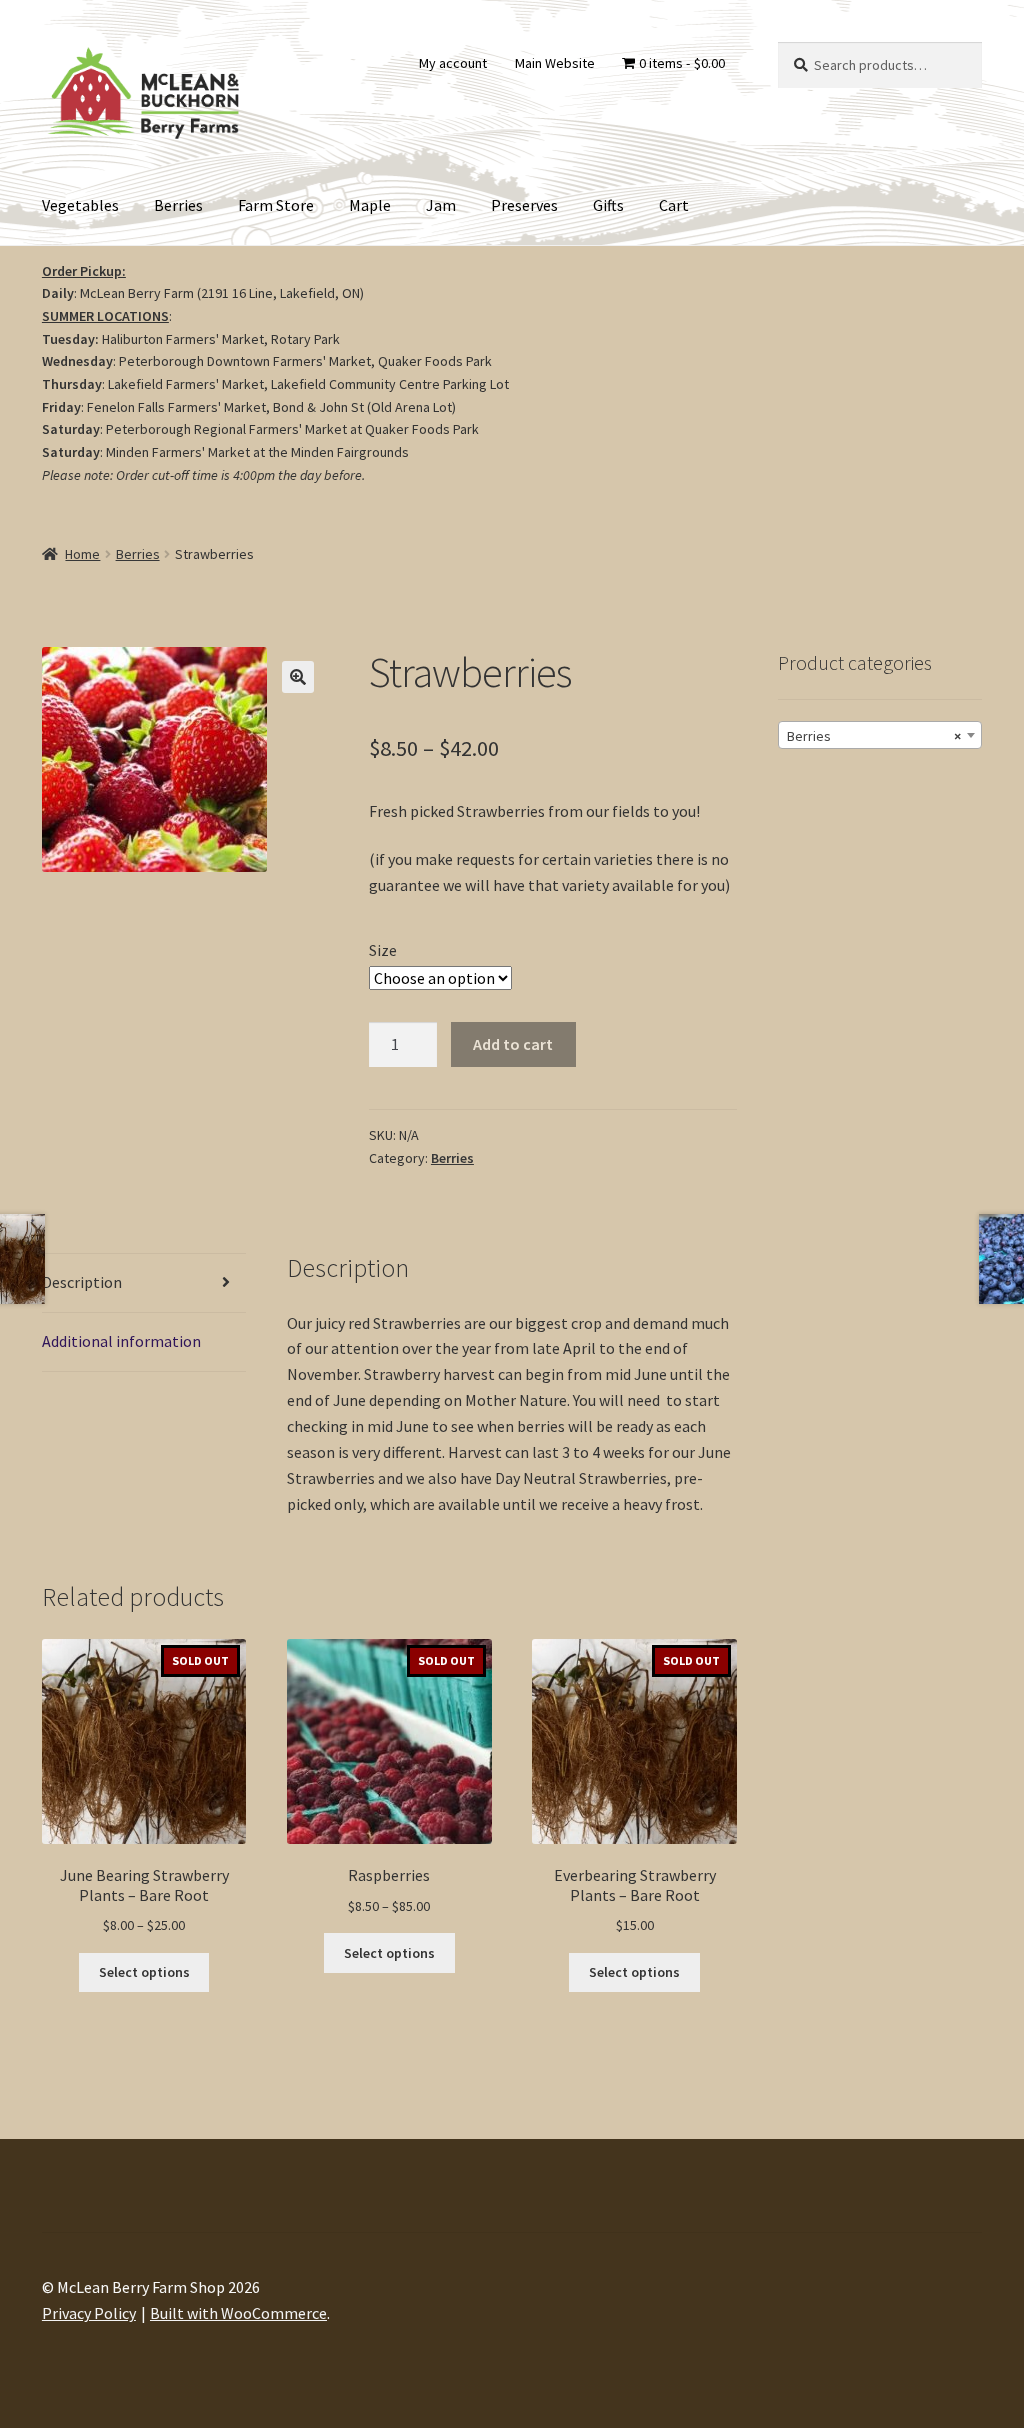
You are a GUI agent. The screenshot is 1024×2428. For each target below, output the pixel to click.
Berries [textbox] (874, 736)
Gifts (608, 205)
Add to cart (513, 1044)
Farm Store (276, 205)
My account (453, 63)
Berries (178, 205)
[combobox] (880, 735)
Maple (370, 205)
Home (82, 554)
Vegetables (80, 205)
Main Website (555, 63)
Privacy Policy (89, 2313)
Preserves (524, 205)
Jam (441, 205)
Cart (674, 205)
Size (383, 950)
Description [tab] (82, 1282)
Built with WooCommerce (238, 2313)
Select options (144, 1972)
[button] (298, 677)
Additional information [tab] (121, 1341)
